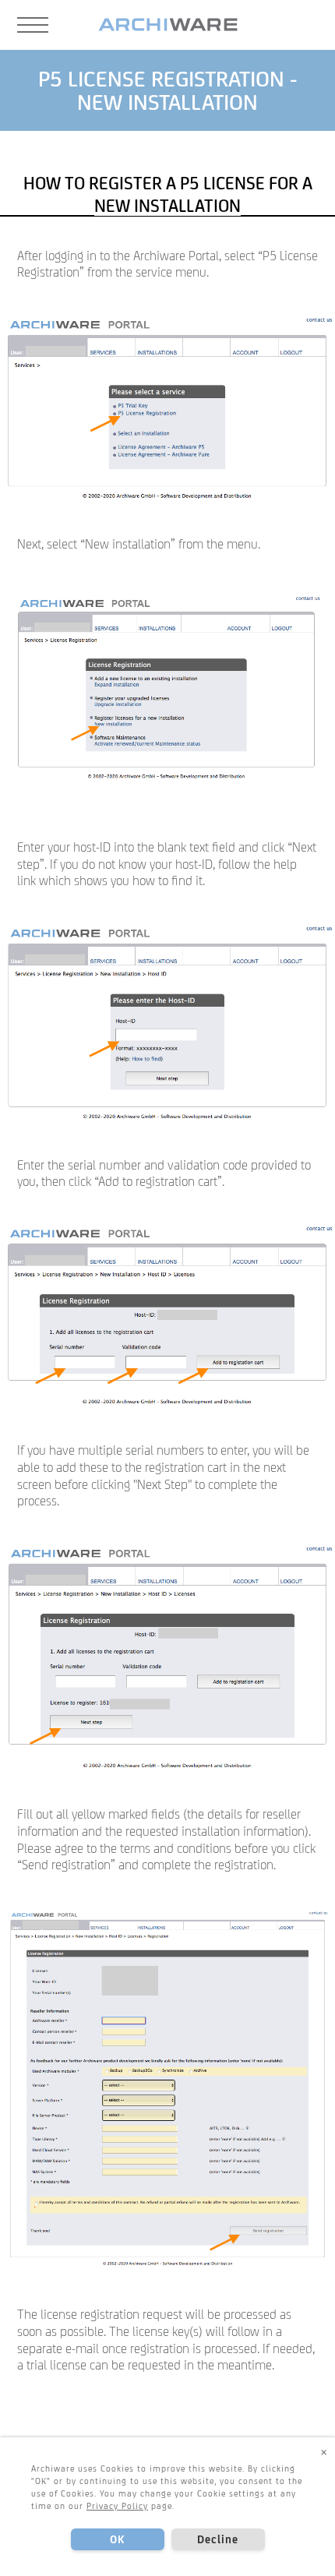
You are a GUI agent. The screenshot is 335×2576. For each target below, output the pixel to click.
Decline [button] (218, 2539)
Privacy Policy (117, 2506)
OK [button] (117, 2539)
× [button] (324, 2451)
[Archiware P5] (168, 25)
